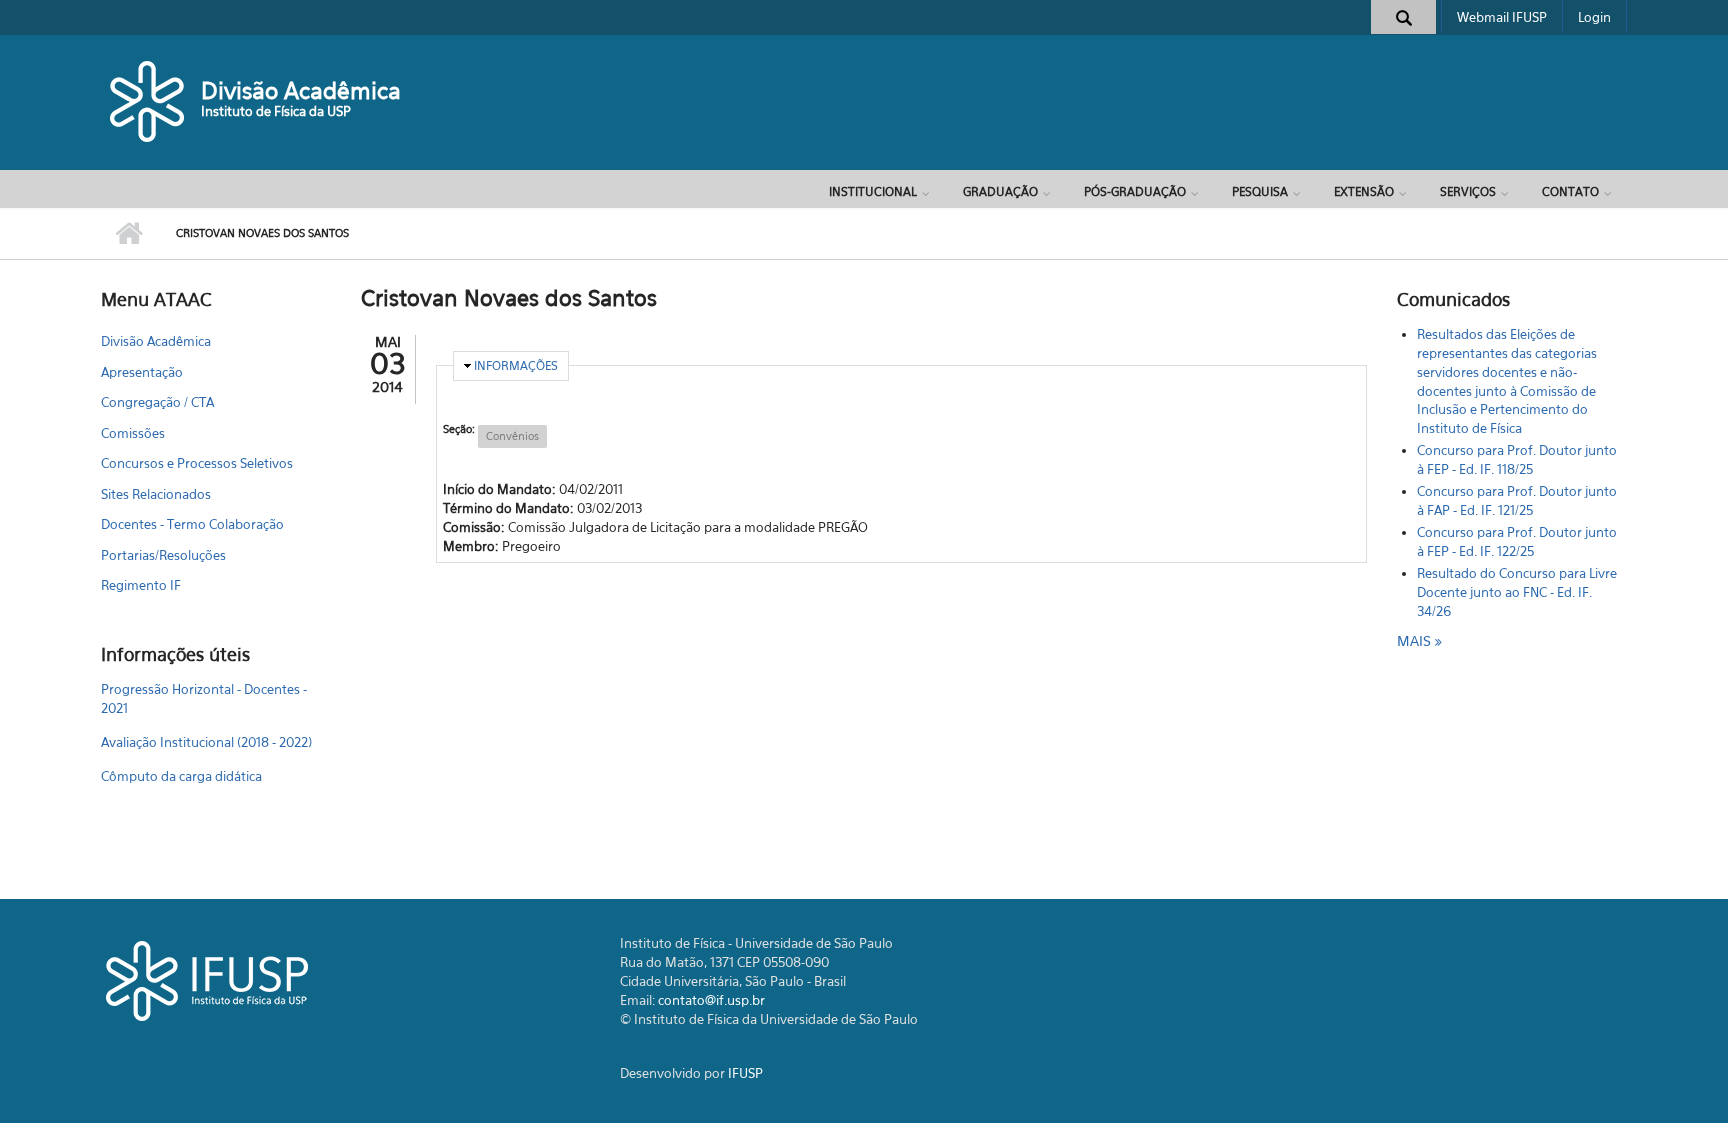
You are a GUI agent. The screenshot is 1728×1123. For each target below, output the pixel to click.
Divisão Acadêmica (301, 90)
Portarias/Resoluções (163, 555)
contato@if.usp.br (711, 1000)
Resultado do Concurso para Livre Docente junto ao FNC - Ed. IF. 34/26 (1517, 592)
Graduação (1000, 191)
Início (128, 234)
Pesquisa (1260, 191)
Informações (516, 365)
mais (1416, 640)
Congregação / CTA (157, 402)
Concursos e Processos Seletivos (197, 463)
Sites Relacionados (156, 494)
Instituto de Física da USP (276, 111)
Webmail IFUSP (1502, 17)
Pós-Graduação (1135, 191)
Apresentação (142, 372)
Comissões (133, 433)
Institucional (873, 191)
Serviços (1468, 191)
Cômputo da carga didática (181, 776)
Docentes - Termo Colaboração (192, 524)
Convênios (512, 436)
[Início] (148, 100)
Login (1594, 17)
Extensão (1364, 191)
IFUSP (745, 1073)
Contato (1570, 191)
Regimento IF (141, 585)
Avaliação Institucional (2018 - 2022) (206, 742)
